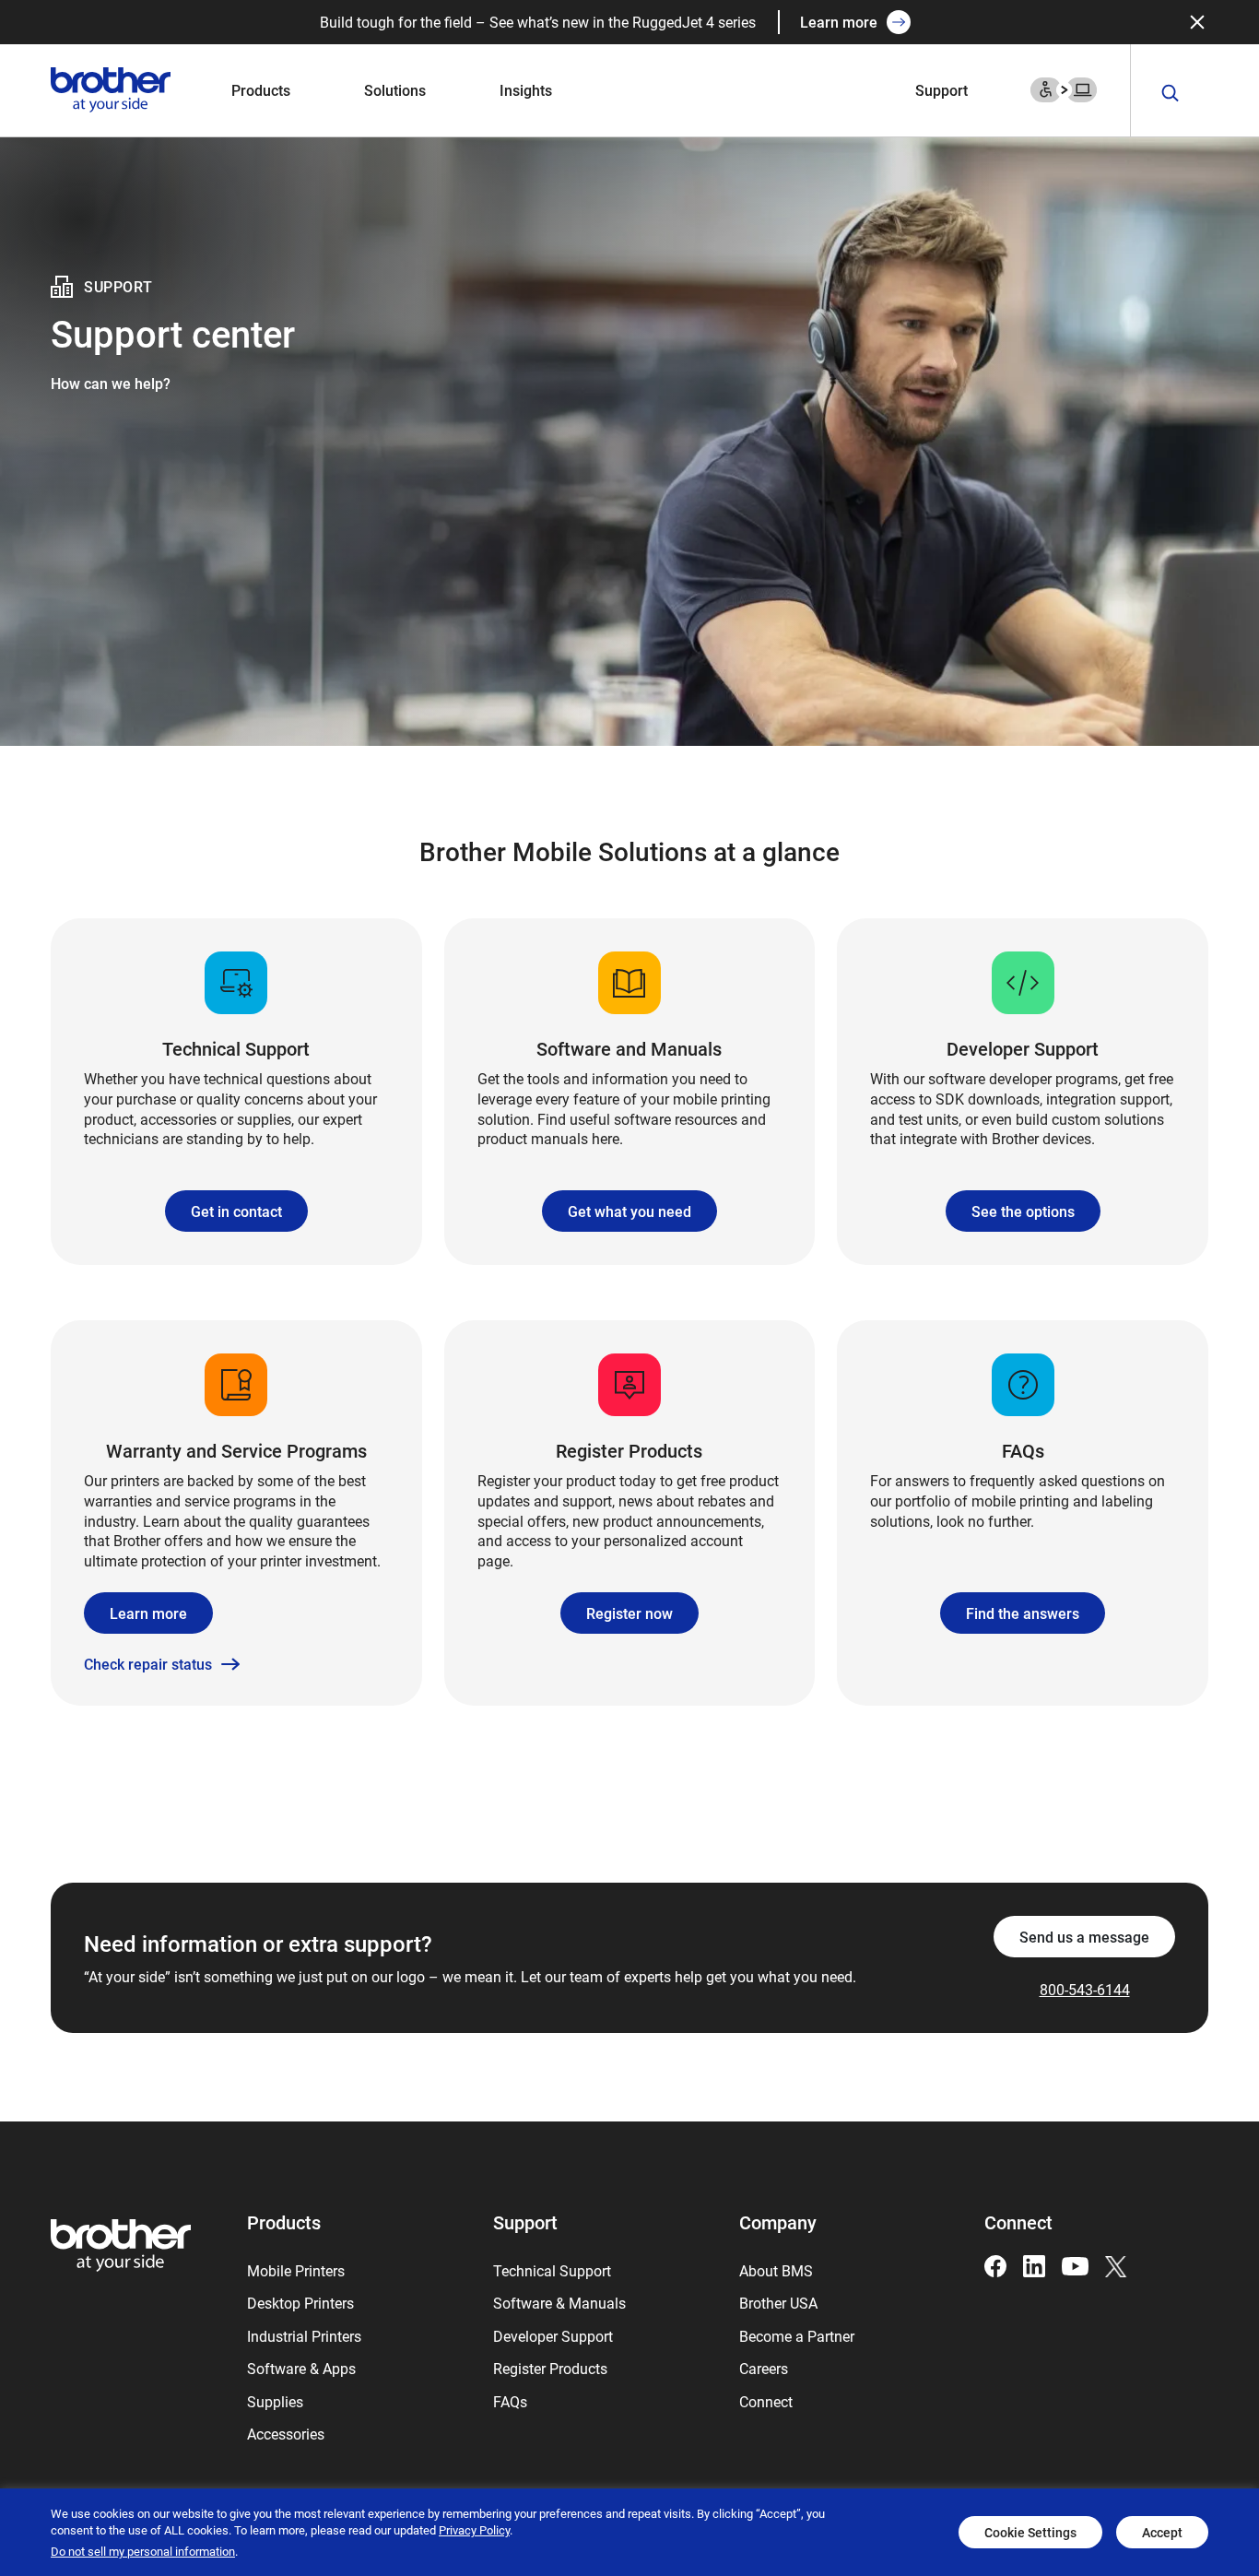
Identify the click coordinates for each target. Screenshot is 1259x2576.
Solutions (395, 90)
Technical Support (552, 2270)
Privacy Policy (474, 2530)
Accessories (286, 2434)
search (1171, 94)
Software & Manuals (559, 2303)
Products (261, 90)
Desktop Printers (300, 2303)
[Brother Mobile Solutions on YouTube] (1075, 2265)
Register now (629, 1613)
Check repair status (148, 1664)
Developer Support (553, 2336)
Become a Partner (797, 2336)
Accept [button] (1162, 2532)
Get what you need (629, 1211)
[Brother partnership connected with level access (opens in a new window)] (1064, 88)
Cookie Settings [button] (1030, 2532)
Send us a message (1084, 1937)
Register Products (550, 2368)
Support (941, 90)
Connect (766, 2401)
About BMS (776, 2270)
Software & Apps (301, 2368)
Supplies (275, 2401)
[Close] (1197, 22)
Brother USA (778, 2303)
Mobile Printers (296, 2270)
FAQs (510, 2401)
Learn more (839, 22)
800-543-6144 (1085, 1989)
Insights (526, 90)
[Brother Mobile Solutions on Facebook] (995, 2265)
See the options (1023, 1211)
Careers (764, 2368)
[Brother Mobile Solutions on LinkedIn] (1034, 2265)
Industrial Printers (304, 2336)
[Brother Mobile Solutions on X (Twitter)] (1116, 2265)
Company (778, 2222)
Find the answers (1023, 1613)
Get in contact (236, 1211)
